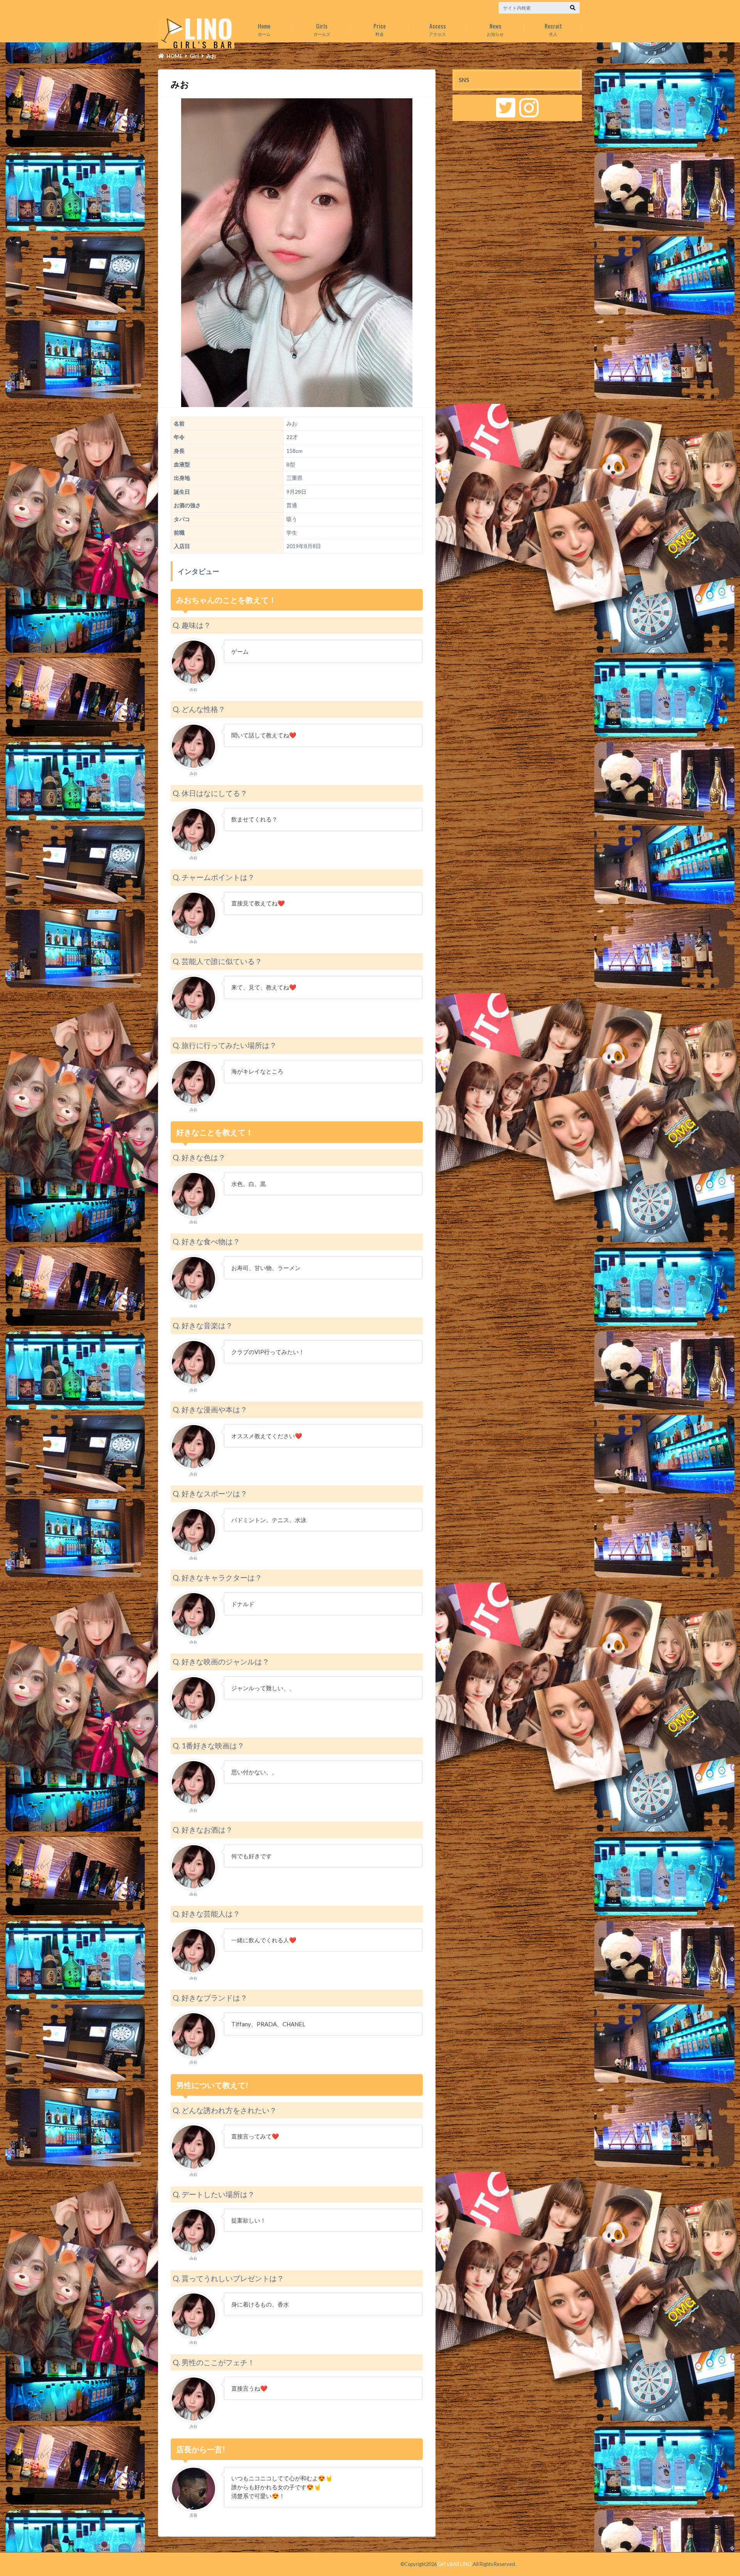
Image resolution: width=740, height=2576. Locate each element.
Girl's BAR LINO (455, 2564)
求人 (553, 29)
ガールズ (322, 29)
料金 (380, 29)
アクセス (437, 29)
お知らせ (495, 29)
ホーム (264, 29)
